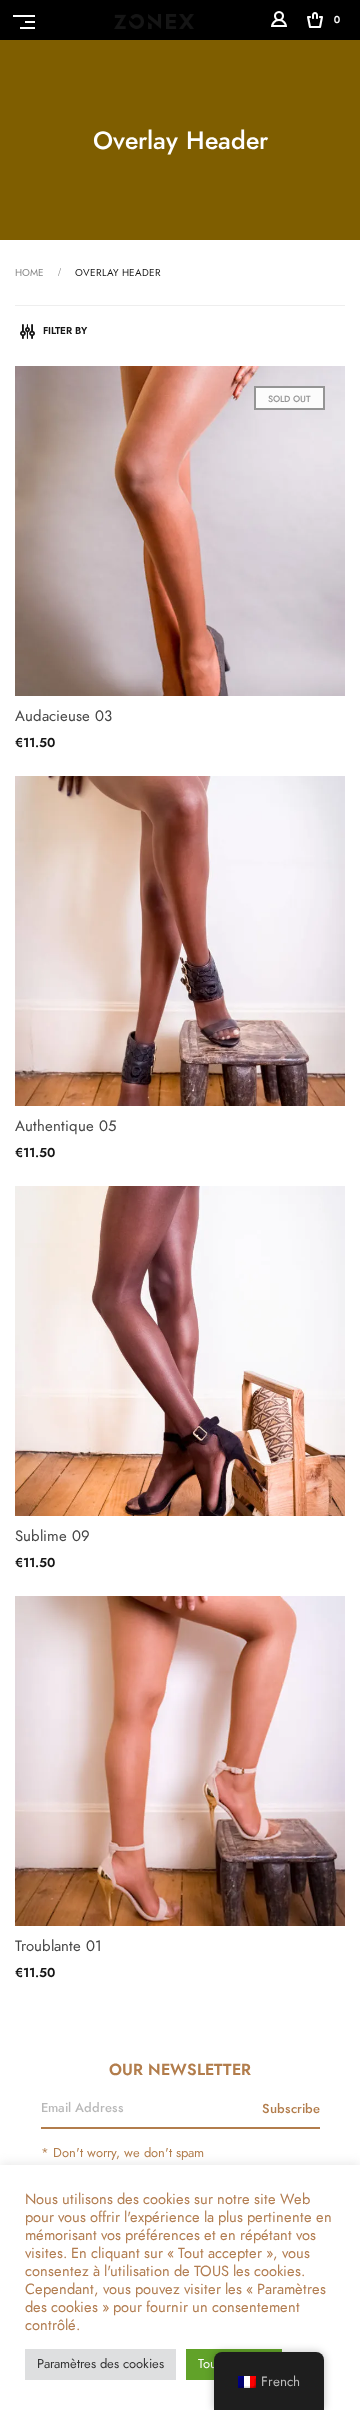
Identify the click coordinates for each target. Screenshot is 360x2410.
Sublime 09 (52, 1536)
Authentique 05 (65, 1126)
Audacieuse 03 (63, 716)
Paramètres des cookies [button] (100, 2364)
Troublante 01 (58, 1946)
